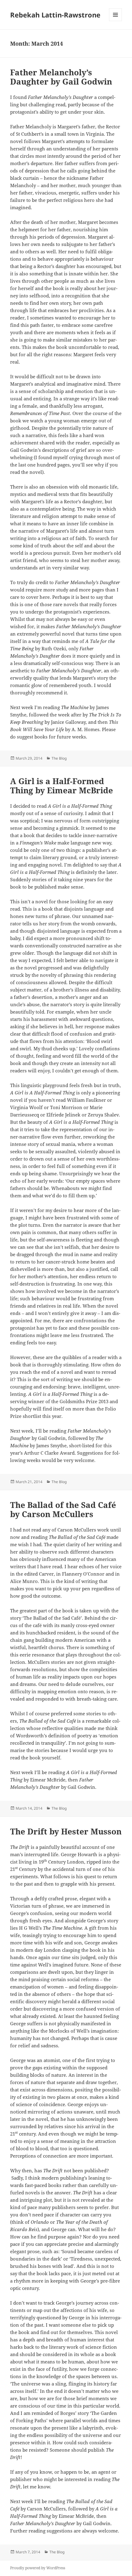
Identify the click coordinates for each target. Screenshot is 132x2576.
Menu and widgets (116, 21)
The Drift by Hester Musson (66, 1831)
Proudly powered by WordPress (38, 2568)
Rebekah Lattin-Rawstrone (55, 15)
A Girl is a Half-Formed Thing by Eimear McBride (62, 786)
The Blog (59, 758)
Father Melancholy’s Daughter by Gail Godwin (61, 77)
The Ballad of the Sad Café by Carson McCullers (63, 1509)
